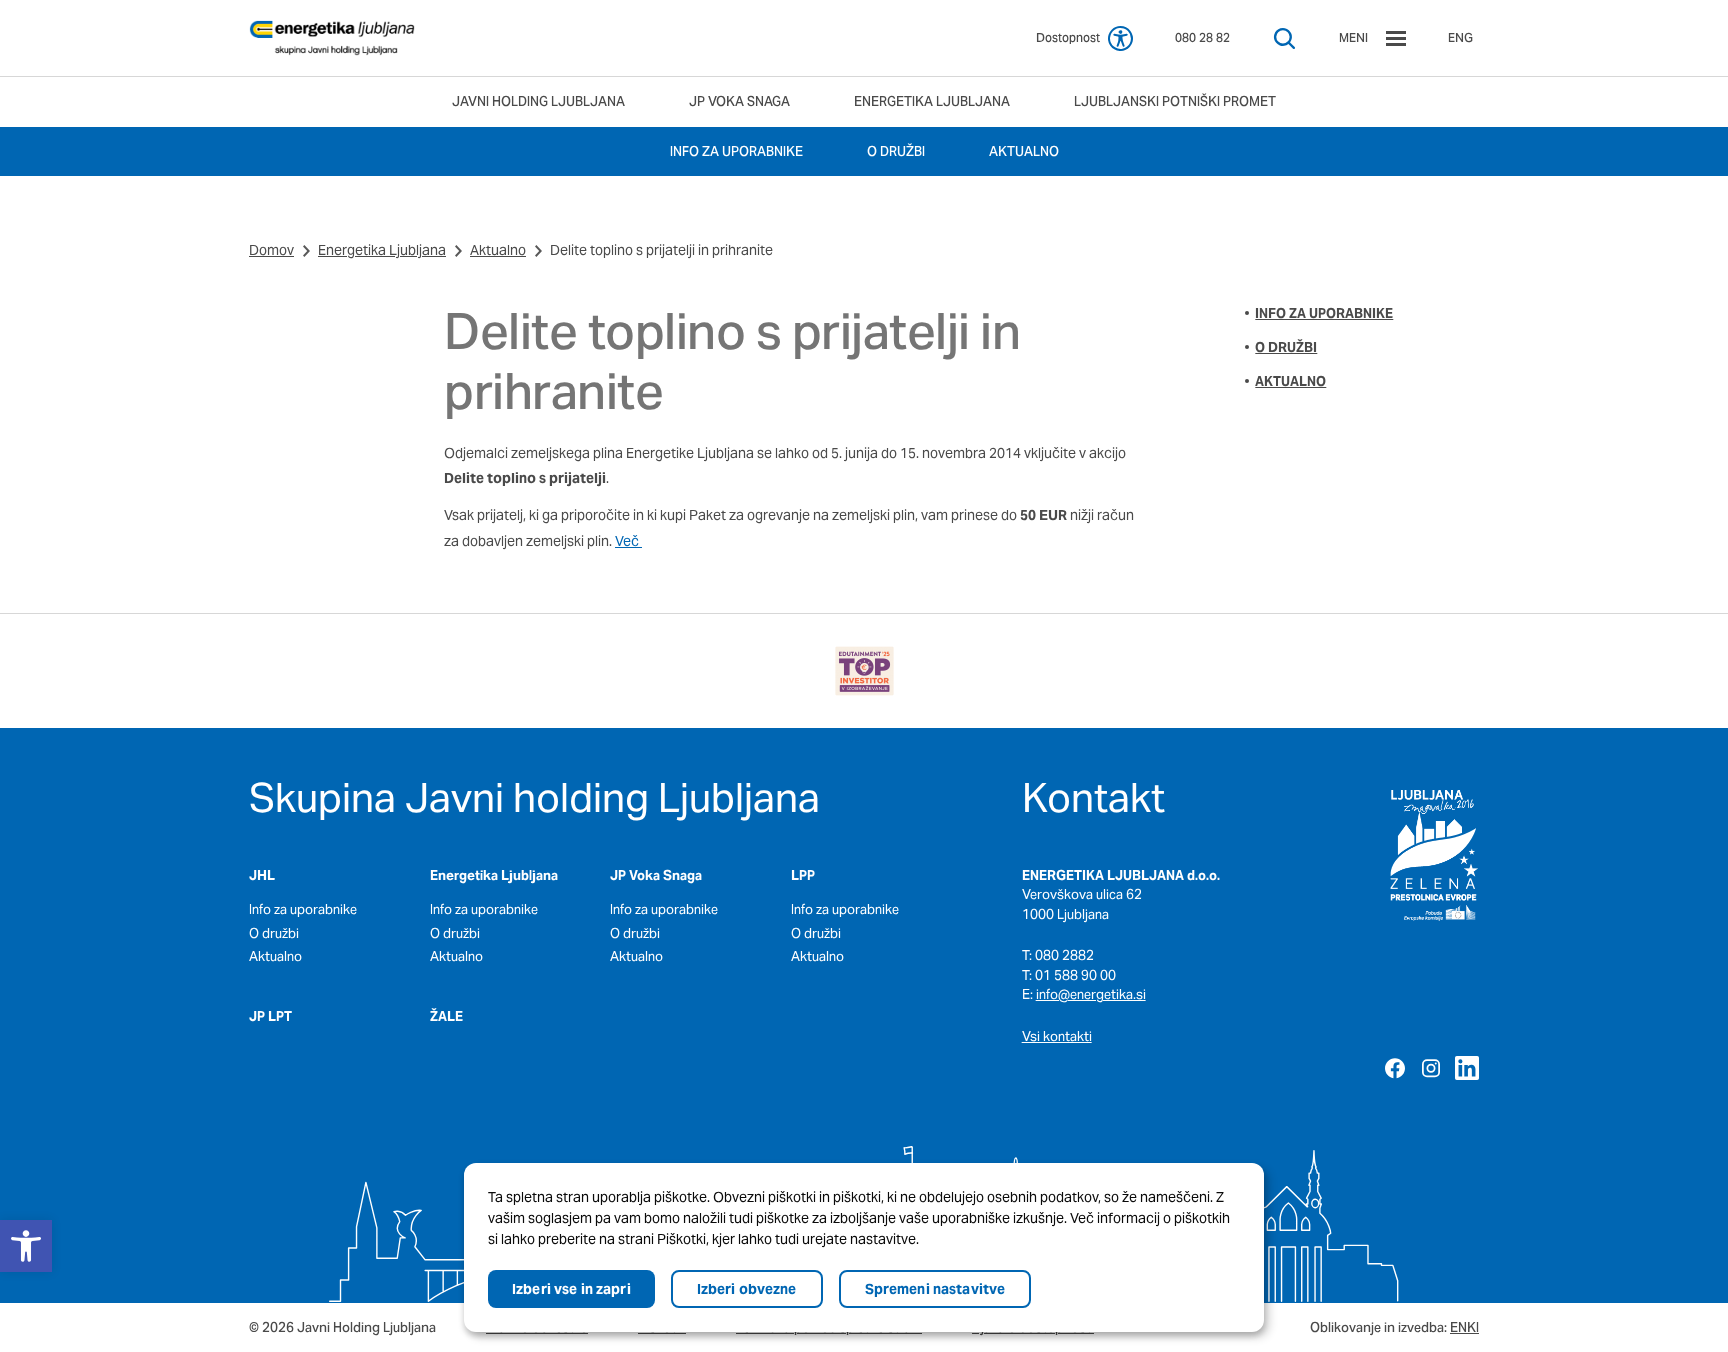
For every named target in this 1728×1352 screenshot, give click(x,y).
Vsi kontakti (1057, 1036)
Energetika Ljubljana (382, 250)
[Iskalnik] (1284, 38)
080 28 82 (1202, 37)
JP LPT (270, 1016)
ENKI (1464, 1327)
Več (628, 541)
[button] (26, 1246)
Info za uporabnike (1324, 313)
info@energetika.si (1091, 994)
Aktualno (498, 250)
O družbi (1286, 347)
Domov (271, 250)
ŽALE (446, 1016)
